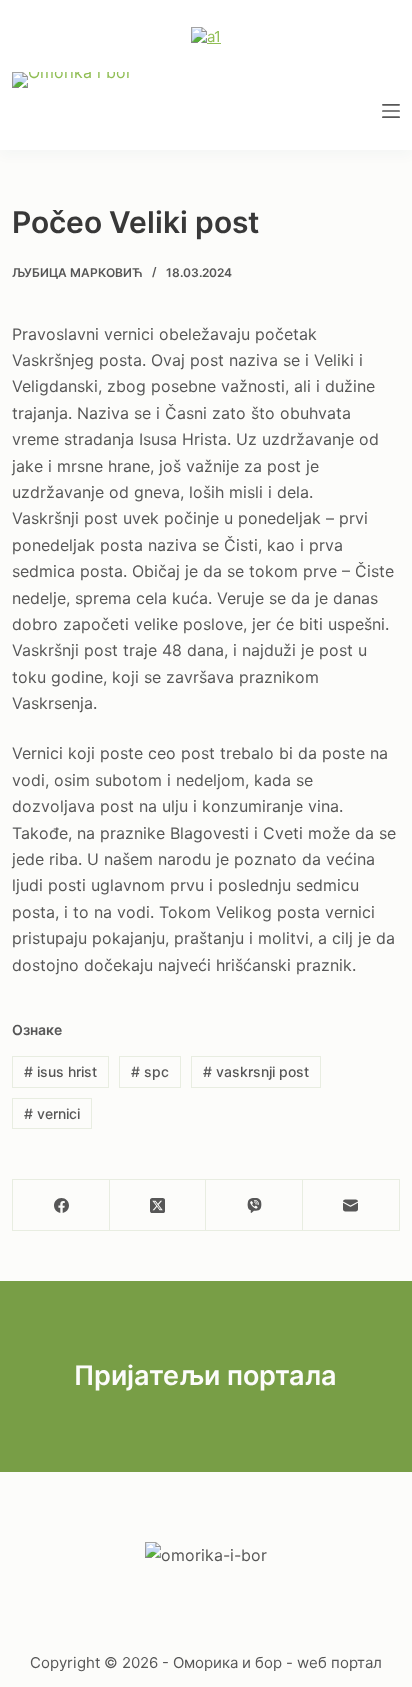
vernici (52, 1113)
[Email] (351, 1205)
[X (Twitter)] (158, 1205)
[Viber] (254, 1205)
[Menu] (391, 111)
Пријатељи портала (205, 1375)
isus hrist (60, 1071)
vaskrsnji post (256, 1071)
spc (150, 1071)
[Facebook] (61, 1205)
